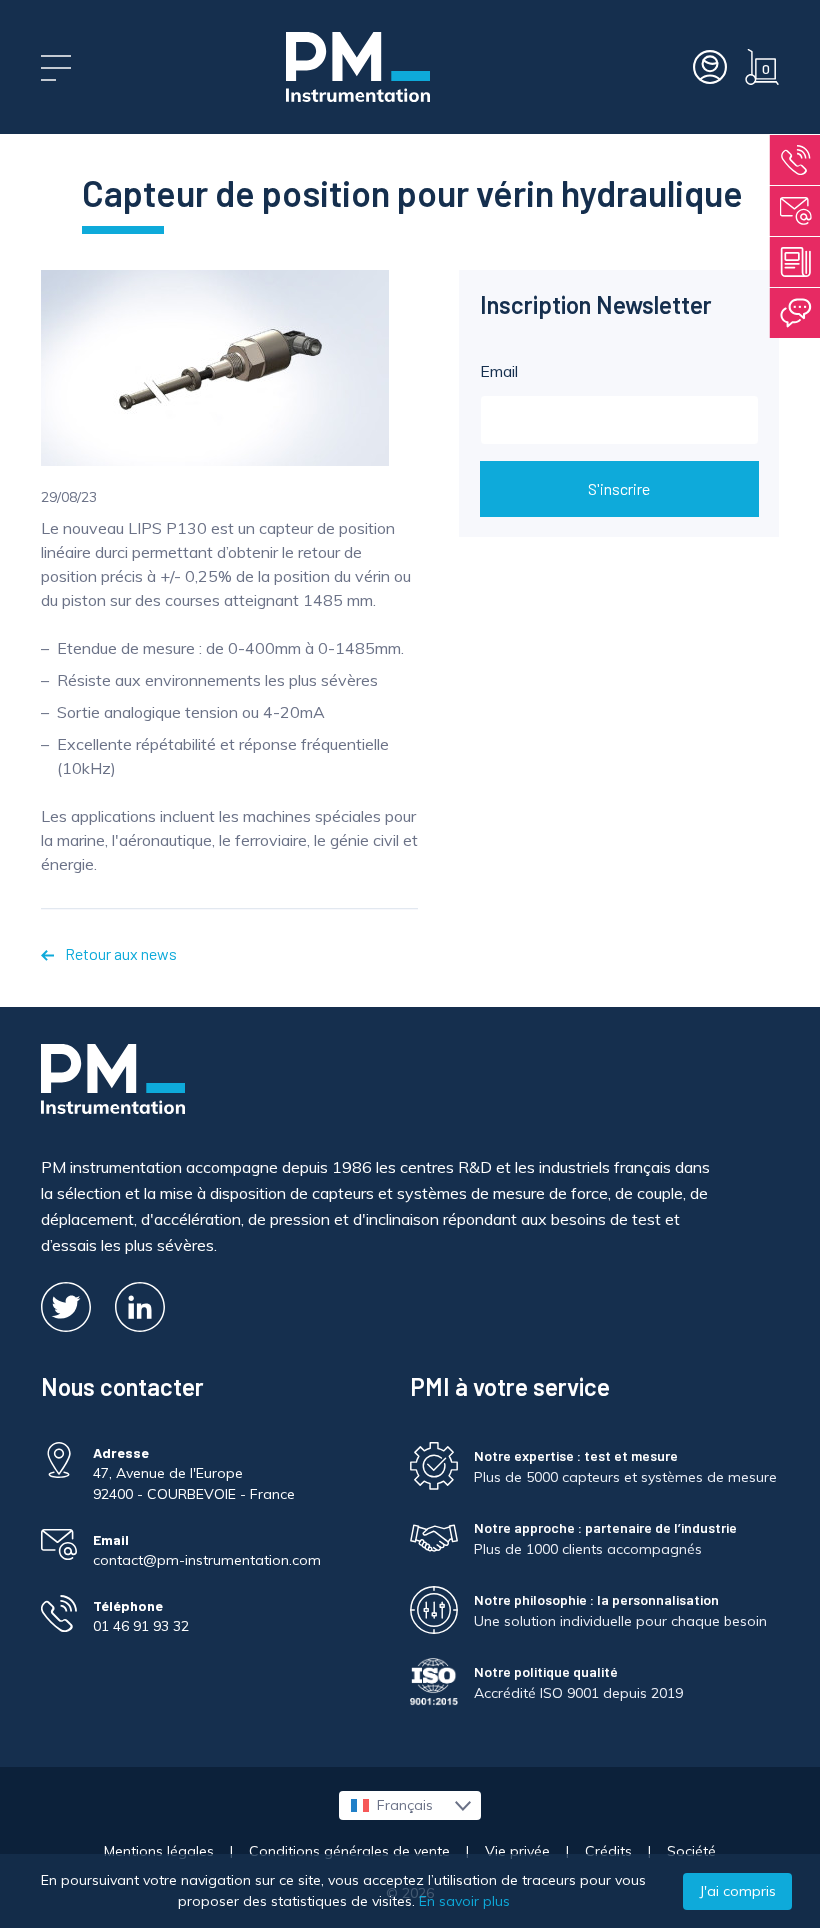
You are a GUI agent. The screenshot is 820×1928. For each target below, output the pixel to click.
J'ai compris (737, 1891)
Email (499, 371)
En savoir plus (464, 1901)
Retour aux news (119, 953)
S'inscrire (619, 488)
